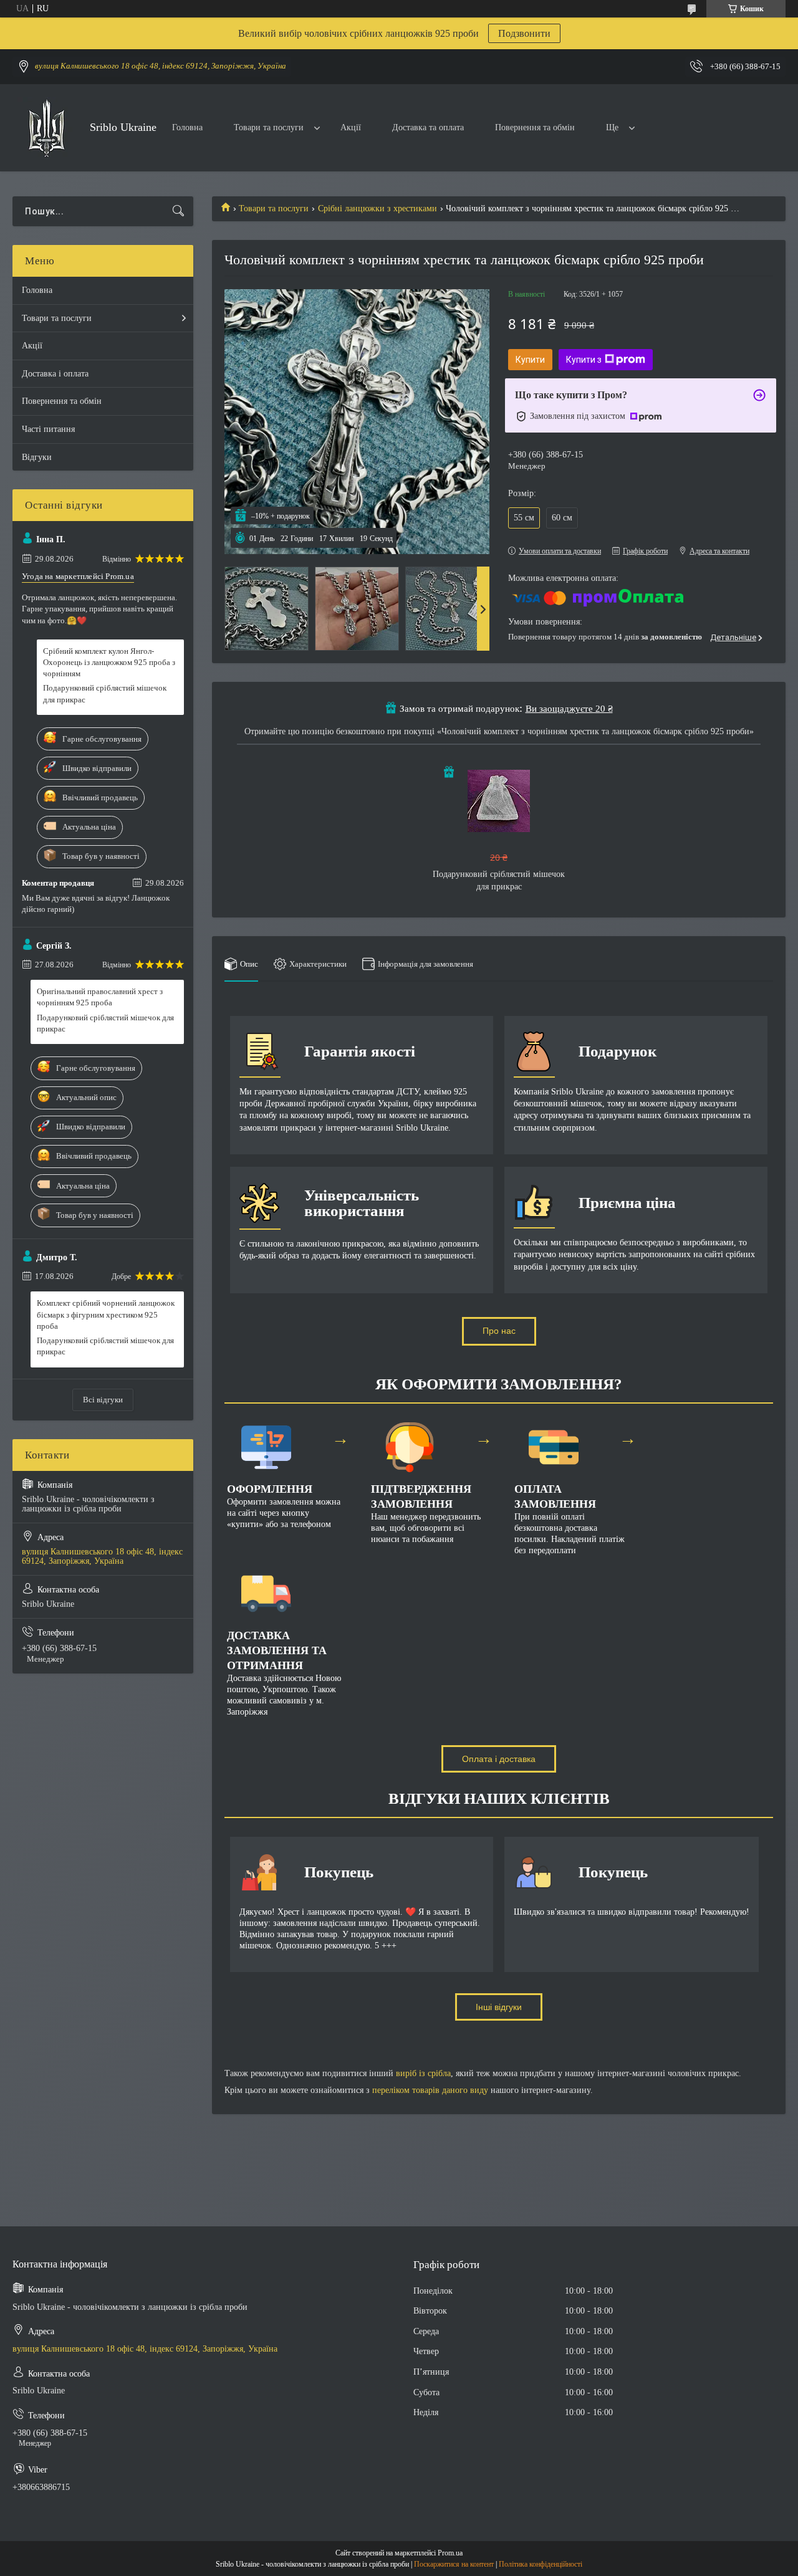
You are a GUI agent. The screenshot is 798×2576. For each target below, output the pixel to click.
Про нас (499, 1331)
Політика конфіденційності (541, 2564)
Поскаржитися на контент (454, 2564)
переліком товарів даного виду (430, 2090)
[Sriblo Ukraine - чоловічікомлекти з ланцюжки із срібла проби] (46, 128)
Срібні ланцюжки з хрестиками (377, 208)
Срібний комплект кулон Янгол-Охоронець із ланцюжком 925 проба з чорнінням (109, 662)
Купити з (584, 360)
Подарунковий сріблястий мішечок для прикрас (105, 693)
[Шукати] (178, 211)
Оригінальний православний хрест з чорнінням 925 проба (100, 997)
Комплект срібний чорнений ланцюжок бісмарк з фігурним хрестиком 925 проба (106, 1314)
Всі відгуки (103, 1400)
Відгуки (37, 457)
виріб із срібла (423, 2073)
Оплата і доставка (499, 1759)
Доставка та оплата (428, 127)
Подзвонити (524, 33)
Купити (530, 360)
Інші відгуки (499, 2007)
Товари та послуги (269, 127)
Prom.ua (450, 2553)
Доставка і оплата (55, 374)
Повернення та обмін (535, 127)
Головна (187, 127)
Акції (351, 127)
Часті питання (48, 429)
